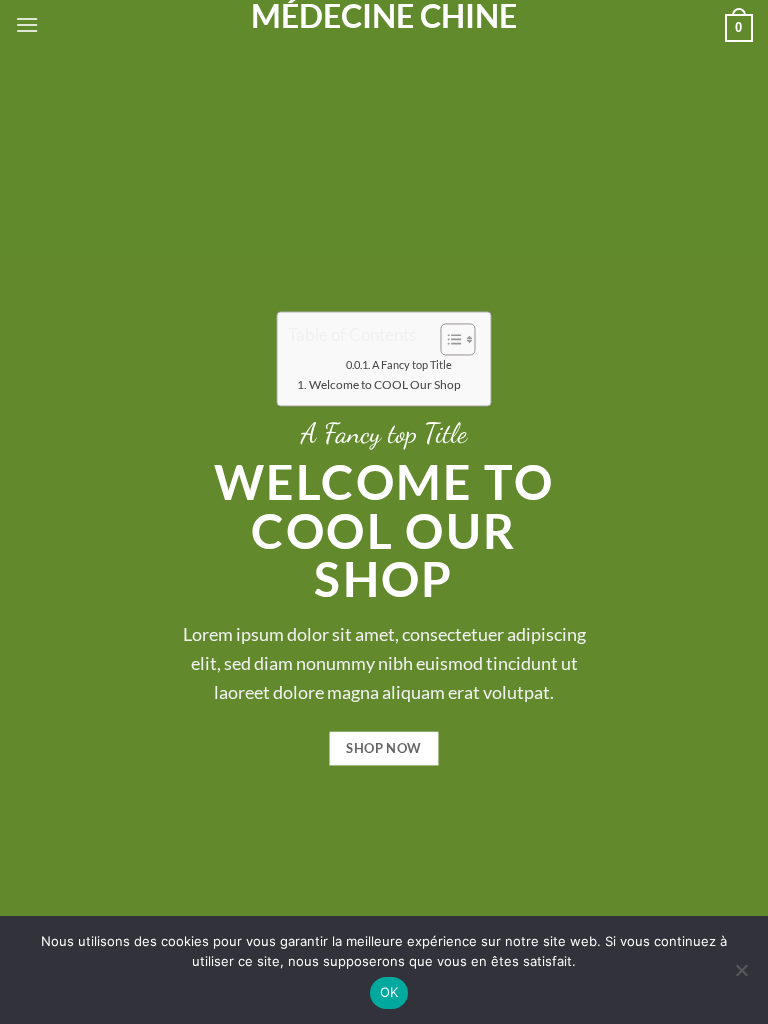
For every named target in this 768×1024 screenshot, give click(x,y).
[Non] (741, 976)
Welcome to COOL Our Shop (385, 384)
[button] (27, 24)
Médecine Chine (384, 16)
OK (389, 992)
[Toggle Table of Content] (448, 339)
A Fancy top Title (412, 365)
